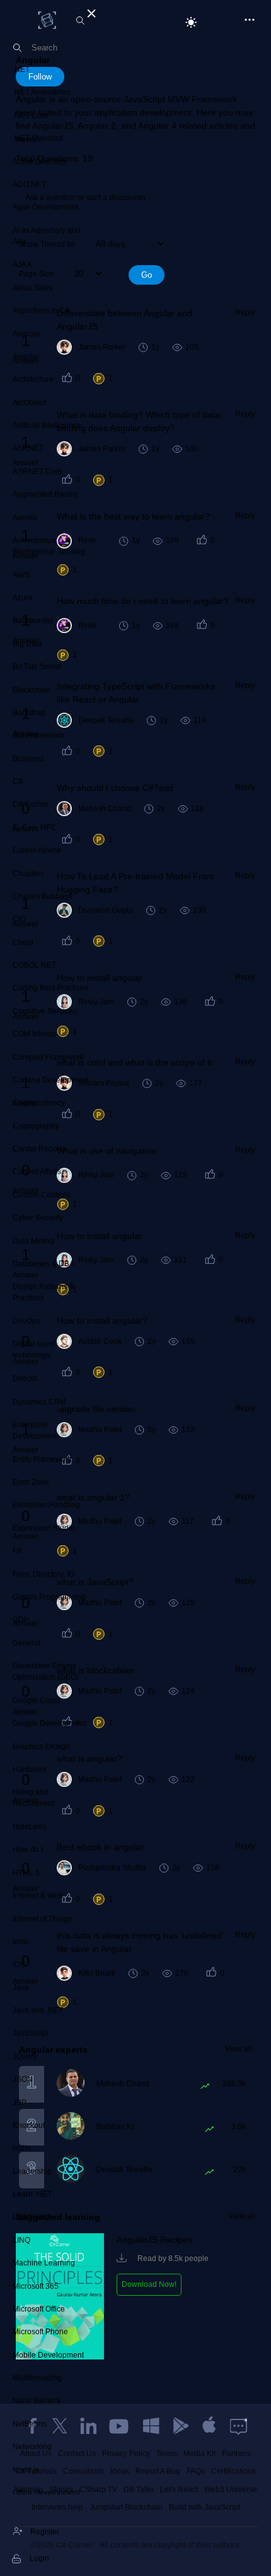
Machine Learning (44, 2263)
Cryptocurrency (39, 1103)
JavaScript (31, 2033)
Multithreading (37, 2378)
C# (18, 781)
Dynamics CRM (39, 1402)
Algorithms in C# (41, 311)
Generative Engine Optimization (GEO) (46, 1671)
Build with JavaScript (205, 2507)
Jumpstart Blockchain (126, 2507)
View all (239, 2049)
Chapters (28, 874)
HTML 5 (26, 1873)
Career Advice (37, 850)
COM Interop (34, 1034)
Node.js (26, 2470)
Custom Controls (41, 1195)
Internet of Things (42, 1919)
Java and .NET (38, 2010)
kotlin (22, 2148)
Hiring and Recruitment (33, 1798)
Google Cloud (37, 1701)
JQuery (25, 2057)
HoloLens (29, 1827)
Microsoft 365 (36, 2286)
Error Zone (31, 1482)
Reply (245, 312)
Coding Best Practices (50, 988)
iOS (19, 1964)
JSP (20, 2103)
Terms (167, 2454)
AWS (21, 575)
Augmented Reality (45, 494)
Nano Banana (37, 2401)
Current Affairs (37, 1172)
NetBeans (30, 2424)
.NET (21, 69)
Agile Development (45, 207)
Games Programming (49, 1597)
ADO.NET (29, 184)
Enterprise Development (36, 1430)
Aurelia (25, 518)
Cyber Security (38, 1218)
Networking (32, 2447)
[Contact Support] (239, 2426)
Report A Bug (158, 2471)
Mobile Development (48, 2355)
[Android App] (180, 2426)
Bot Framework (38, 735)
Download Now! (149, 2284)
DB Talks (139, 2490)
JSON (23, 2079)
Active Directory (39, 162)
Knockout (29, 2125)
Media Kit (199, 2454)
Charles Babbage (43, 896)
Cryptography (36, 1126)
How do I (28, 1849)
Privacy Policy (126, 2454)
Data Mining (33, 1241)
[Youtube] (120, 2426)
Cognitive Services (45, 1011)
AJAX (22, 264)
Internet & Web (38, 1896)
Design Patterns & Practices (43, 1292)
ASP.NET (28, 448)
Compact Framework (48, 1057)
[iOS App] (209, 2426)
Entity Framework (42, 1459)
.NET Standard (38, 138)
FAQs (196, 2471)
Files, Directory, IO (43, 1574)
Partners (236, 2454)
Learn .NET (32, 2194)
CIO (19, 919)
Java (21, 1988)
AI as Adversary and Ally (47, 236)
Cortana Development (50, 1080)
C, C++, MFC (35, 828)
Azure (23, 598)
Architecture (33, 379)
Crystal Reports (39, 1149)
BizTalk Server (37, 667)
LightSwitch (32, 2217)
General (26, 1643)
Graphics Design (41, 1747)
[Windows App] (151, 2426)
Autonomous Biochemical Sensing (49, 546)
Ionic (21, 1942)
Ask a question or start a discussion (85, 198)
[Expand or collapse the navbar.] (90, 11)
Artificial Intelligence (47, 425)
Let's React (179, 2490)
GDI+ (21, 1620)
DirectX (25, 1379)
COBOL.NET (34, 965)
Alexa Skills (32, 288)
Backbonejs (33, 620)
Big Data (27, 644)
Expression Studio (44, 1528)
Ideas (120, 2471)
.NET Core (31, 116)
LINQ (21, 2240)
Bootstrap (29, 713)
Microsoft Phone (40, 2332)
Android (26, 334)
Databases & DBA (43, 1264)
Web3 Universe (231, 2490)
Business (28, 759)
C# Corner (31, 804)
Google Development (49, 1723)
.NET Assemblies (42, 92)
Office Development (46, 2493)
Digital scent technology (34, 1350)
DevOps (26, 1321)
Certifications (234, 2471)
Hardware (30, 1769)
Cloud (23, 942)
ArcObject (29, 403)
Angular (26, 357)
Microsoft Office (39, 2309)
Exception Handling (46, 1505)
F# (17, 1551)
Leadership (32, 2171)
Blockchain (32, 690)
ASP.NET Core (37, 472)
